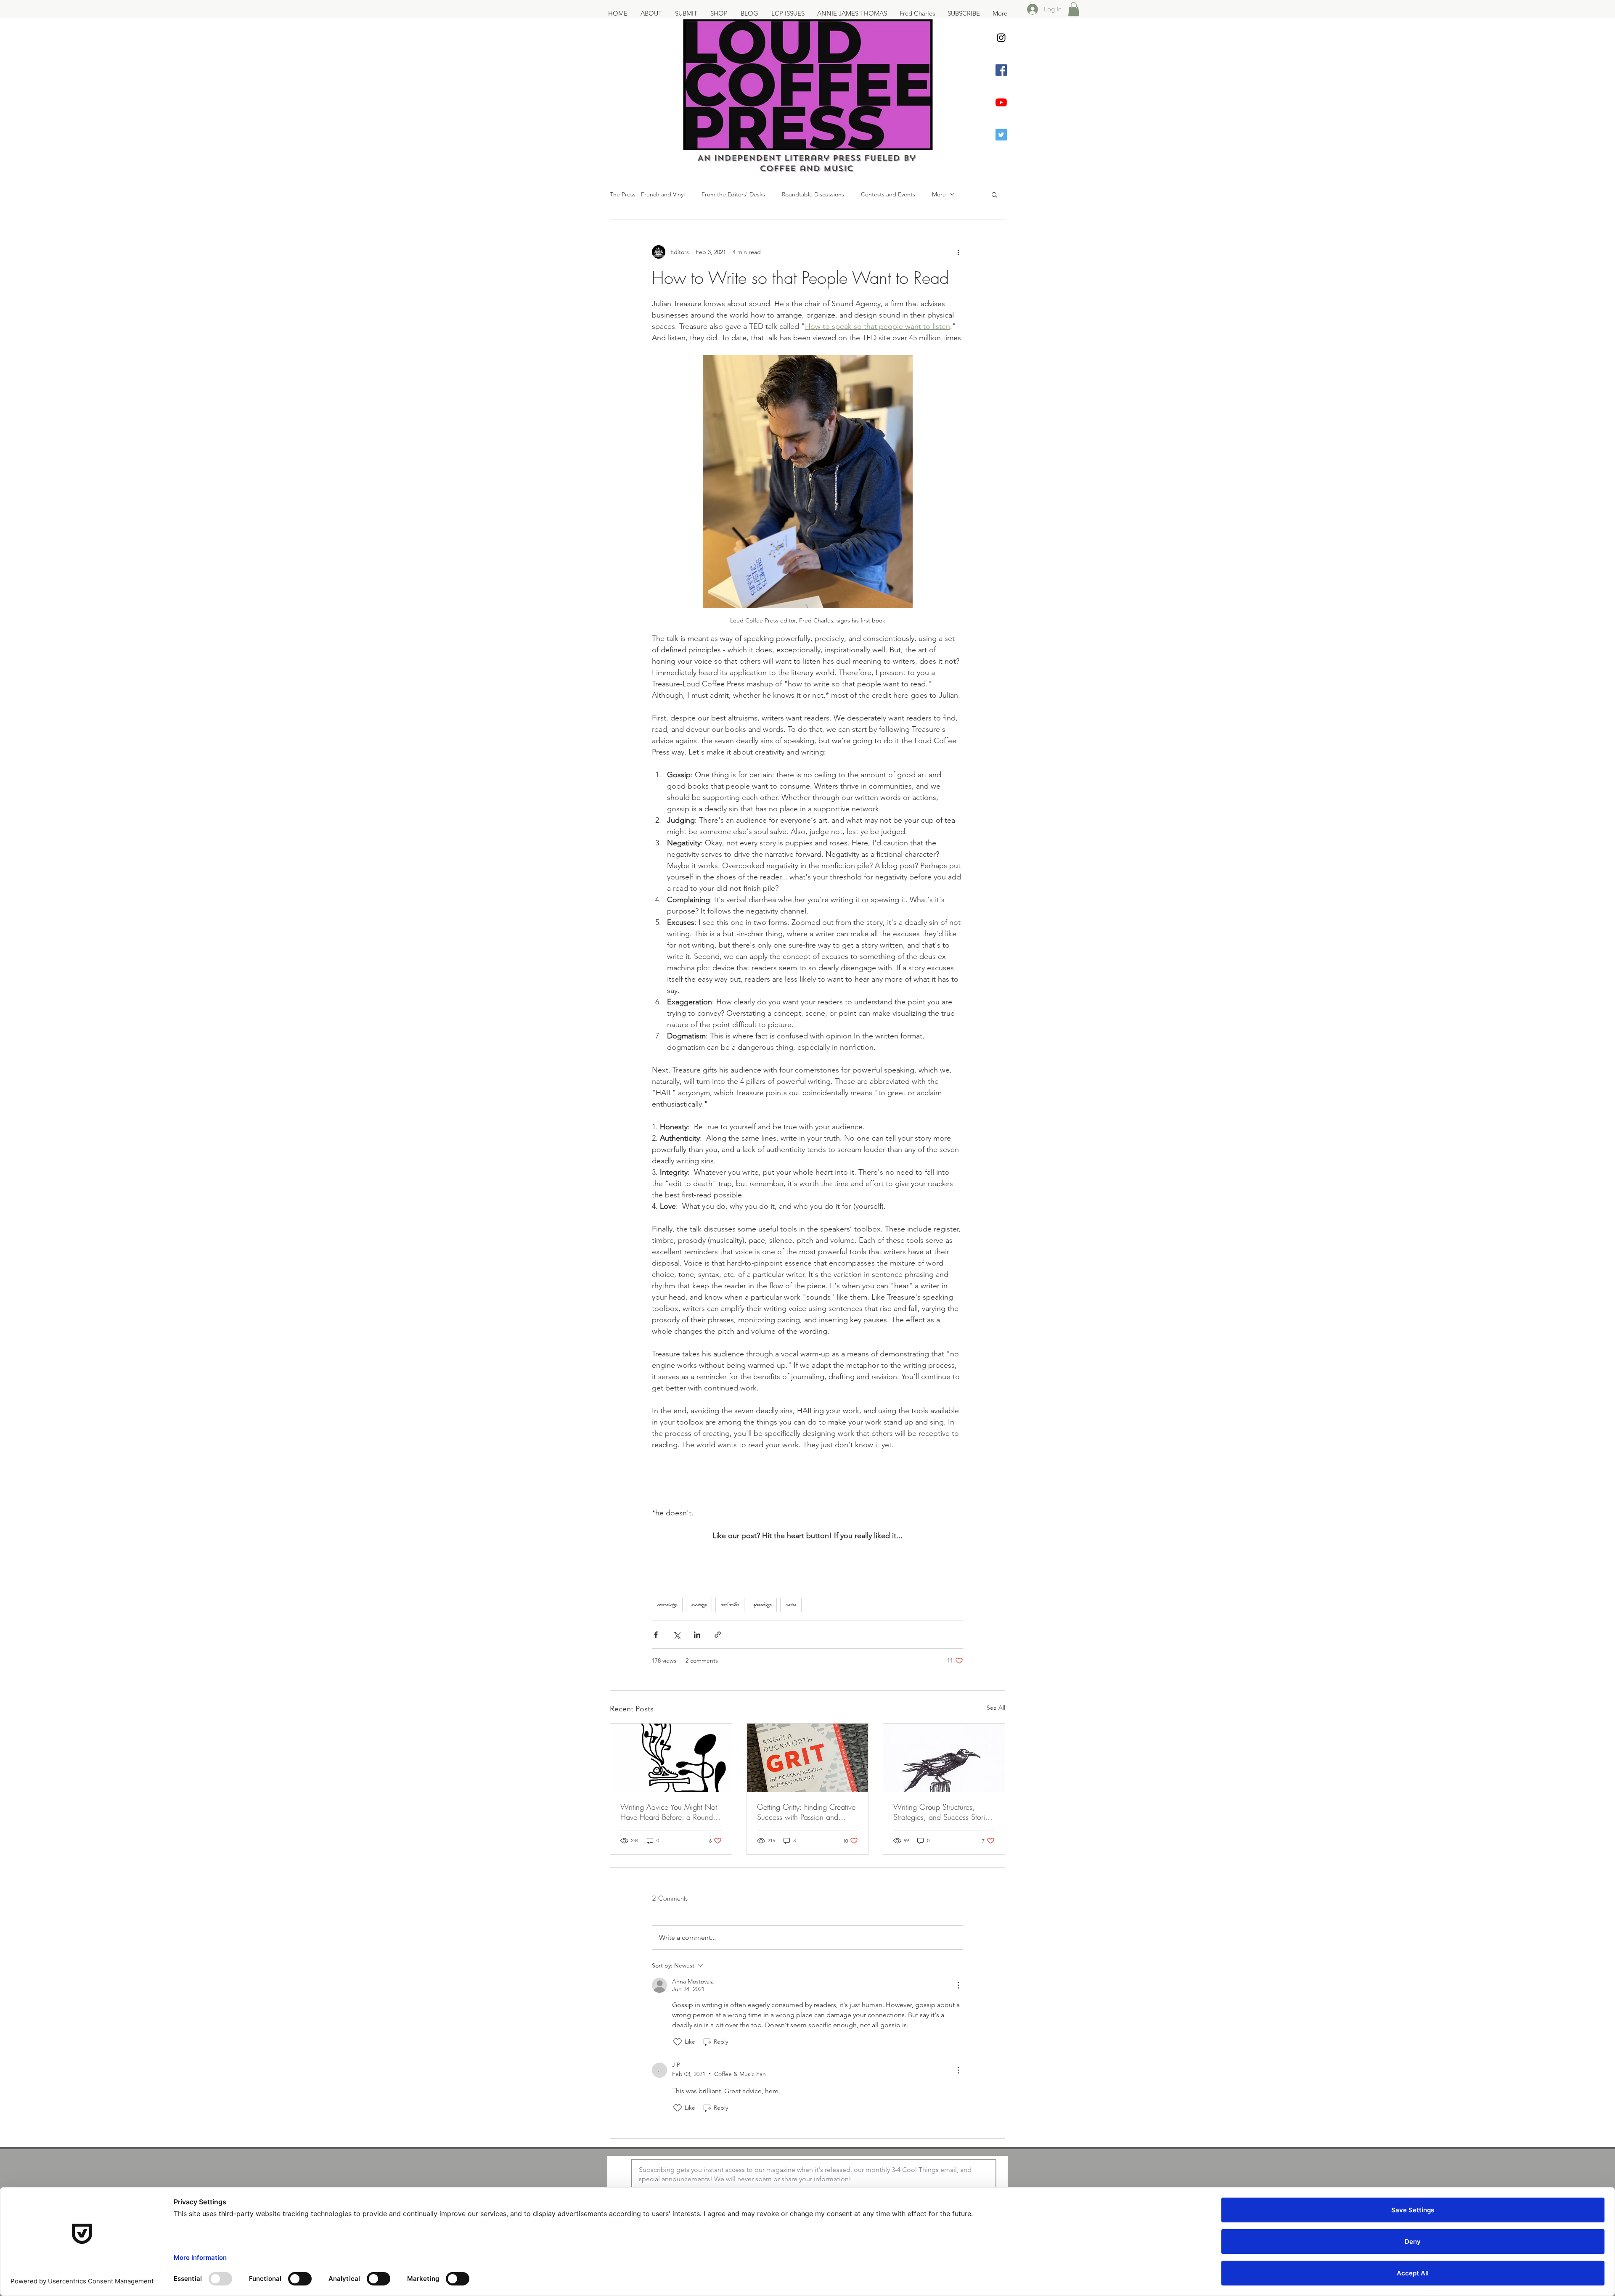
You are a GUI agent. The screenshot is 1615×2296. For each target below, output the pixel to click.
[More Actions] (958, 1985)
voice (791, 1605)
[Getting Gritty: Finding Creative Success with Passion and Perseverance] (808, 1758)
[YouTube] (1001, 102)
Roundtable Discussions (813, 194)
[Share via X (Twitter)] (676, 1635)
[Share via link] (718, 1635)
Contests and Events (888, 194)
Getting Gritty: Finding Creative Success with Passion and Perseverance (806, 1812)
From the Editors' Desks (733, 194)
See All (996, 1708)
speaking (762, 1605)
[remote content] (808, 1554)
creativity (667, 1605)
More (939, 194)
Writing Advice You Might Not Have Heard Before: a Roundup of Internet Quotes (671, 1812)
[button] (1074, 9)
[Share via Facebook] (656, 1635)
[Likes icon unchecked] (678, 2042)
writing (699, 1605)
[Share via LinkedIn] (697, 1635)
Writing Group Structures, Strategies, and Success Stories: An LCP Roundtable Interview (944, 1812)
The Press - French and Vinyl (647, 194)
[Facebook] (1001, 70)
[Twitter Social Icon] (1001, 135)
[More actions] (958, 252)
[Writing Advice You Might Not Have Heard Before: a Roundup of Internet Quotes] (671, 1758)
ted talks (730, 1605)
